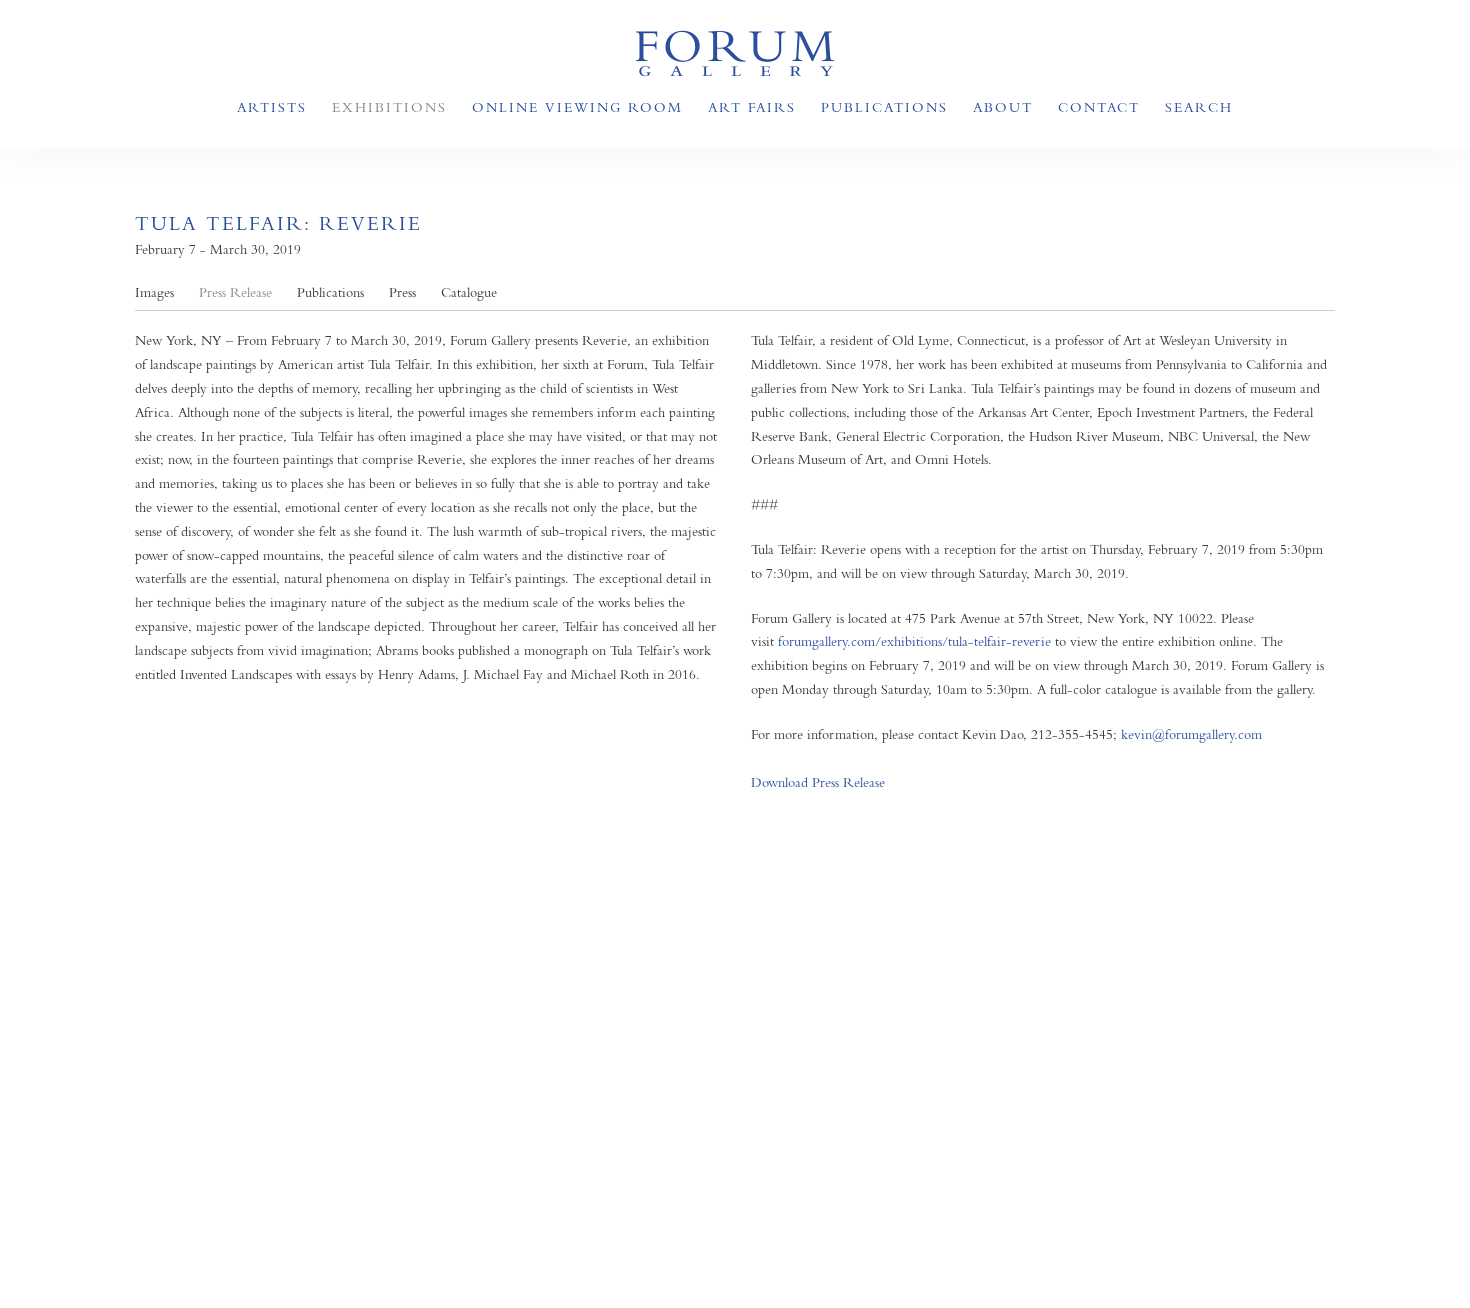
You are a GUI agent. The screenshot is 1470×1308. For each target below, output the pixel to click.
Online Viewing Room (577, 107)
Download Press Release (818, 782)
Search (1199, 107)
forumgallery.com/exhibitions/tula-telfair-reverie (914, 641)
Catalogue (469, 292)
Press (402, 292)
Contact (1099, 107)
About (1003, 107)
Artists (272, 107)
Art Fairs (752, 107)
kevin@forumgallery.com (1191, 734)
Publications (884, 107)
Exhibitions (389, 107)
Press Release (235, 292)
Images (154, 292)
